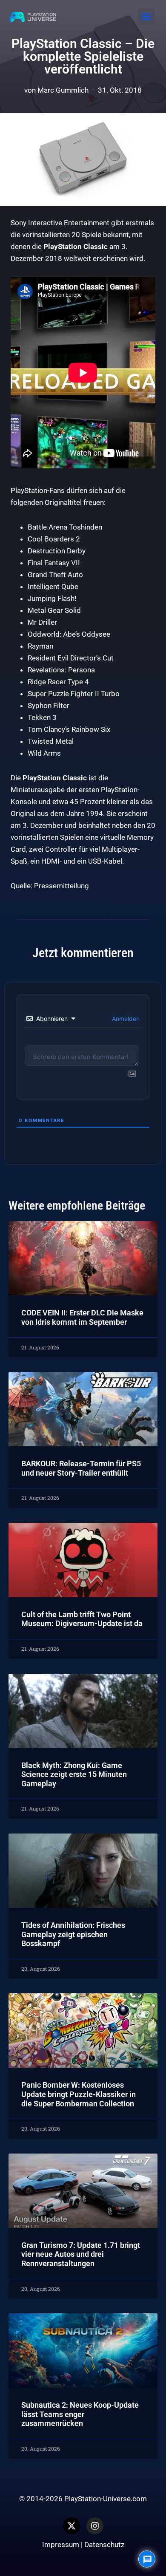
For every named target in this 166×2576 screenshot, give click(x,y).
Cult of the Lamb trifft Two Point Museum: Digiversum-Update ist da (82, 1619)
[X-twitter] (72, 2526)
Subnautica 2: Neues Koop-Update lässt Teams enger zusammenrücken (80, 2414)
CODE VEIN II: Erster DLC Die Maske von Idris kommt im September (82, 1317)
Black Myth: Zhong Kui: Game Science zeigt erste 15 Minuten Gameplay (74, 1774)
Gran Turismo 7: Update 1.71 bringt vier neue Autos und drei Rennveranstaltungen (81, 2254)
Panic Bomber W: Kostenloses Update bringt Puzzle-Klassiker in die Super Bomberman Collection (79, 2094)
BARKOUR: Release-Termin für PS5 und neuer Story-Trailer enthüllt (81, 1468)
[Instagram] (95, 2526)
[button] (146, 17)
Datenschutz (104, 2545)
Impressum (61, 2545)
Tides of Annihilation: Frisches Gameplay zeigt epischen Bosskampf (73, 1934)
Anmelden (125, 1019)
